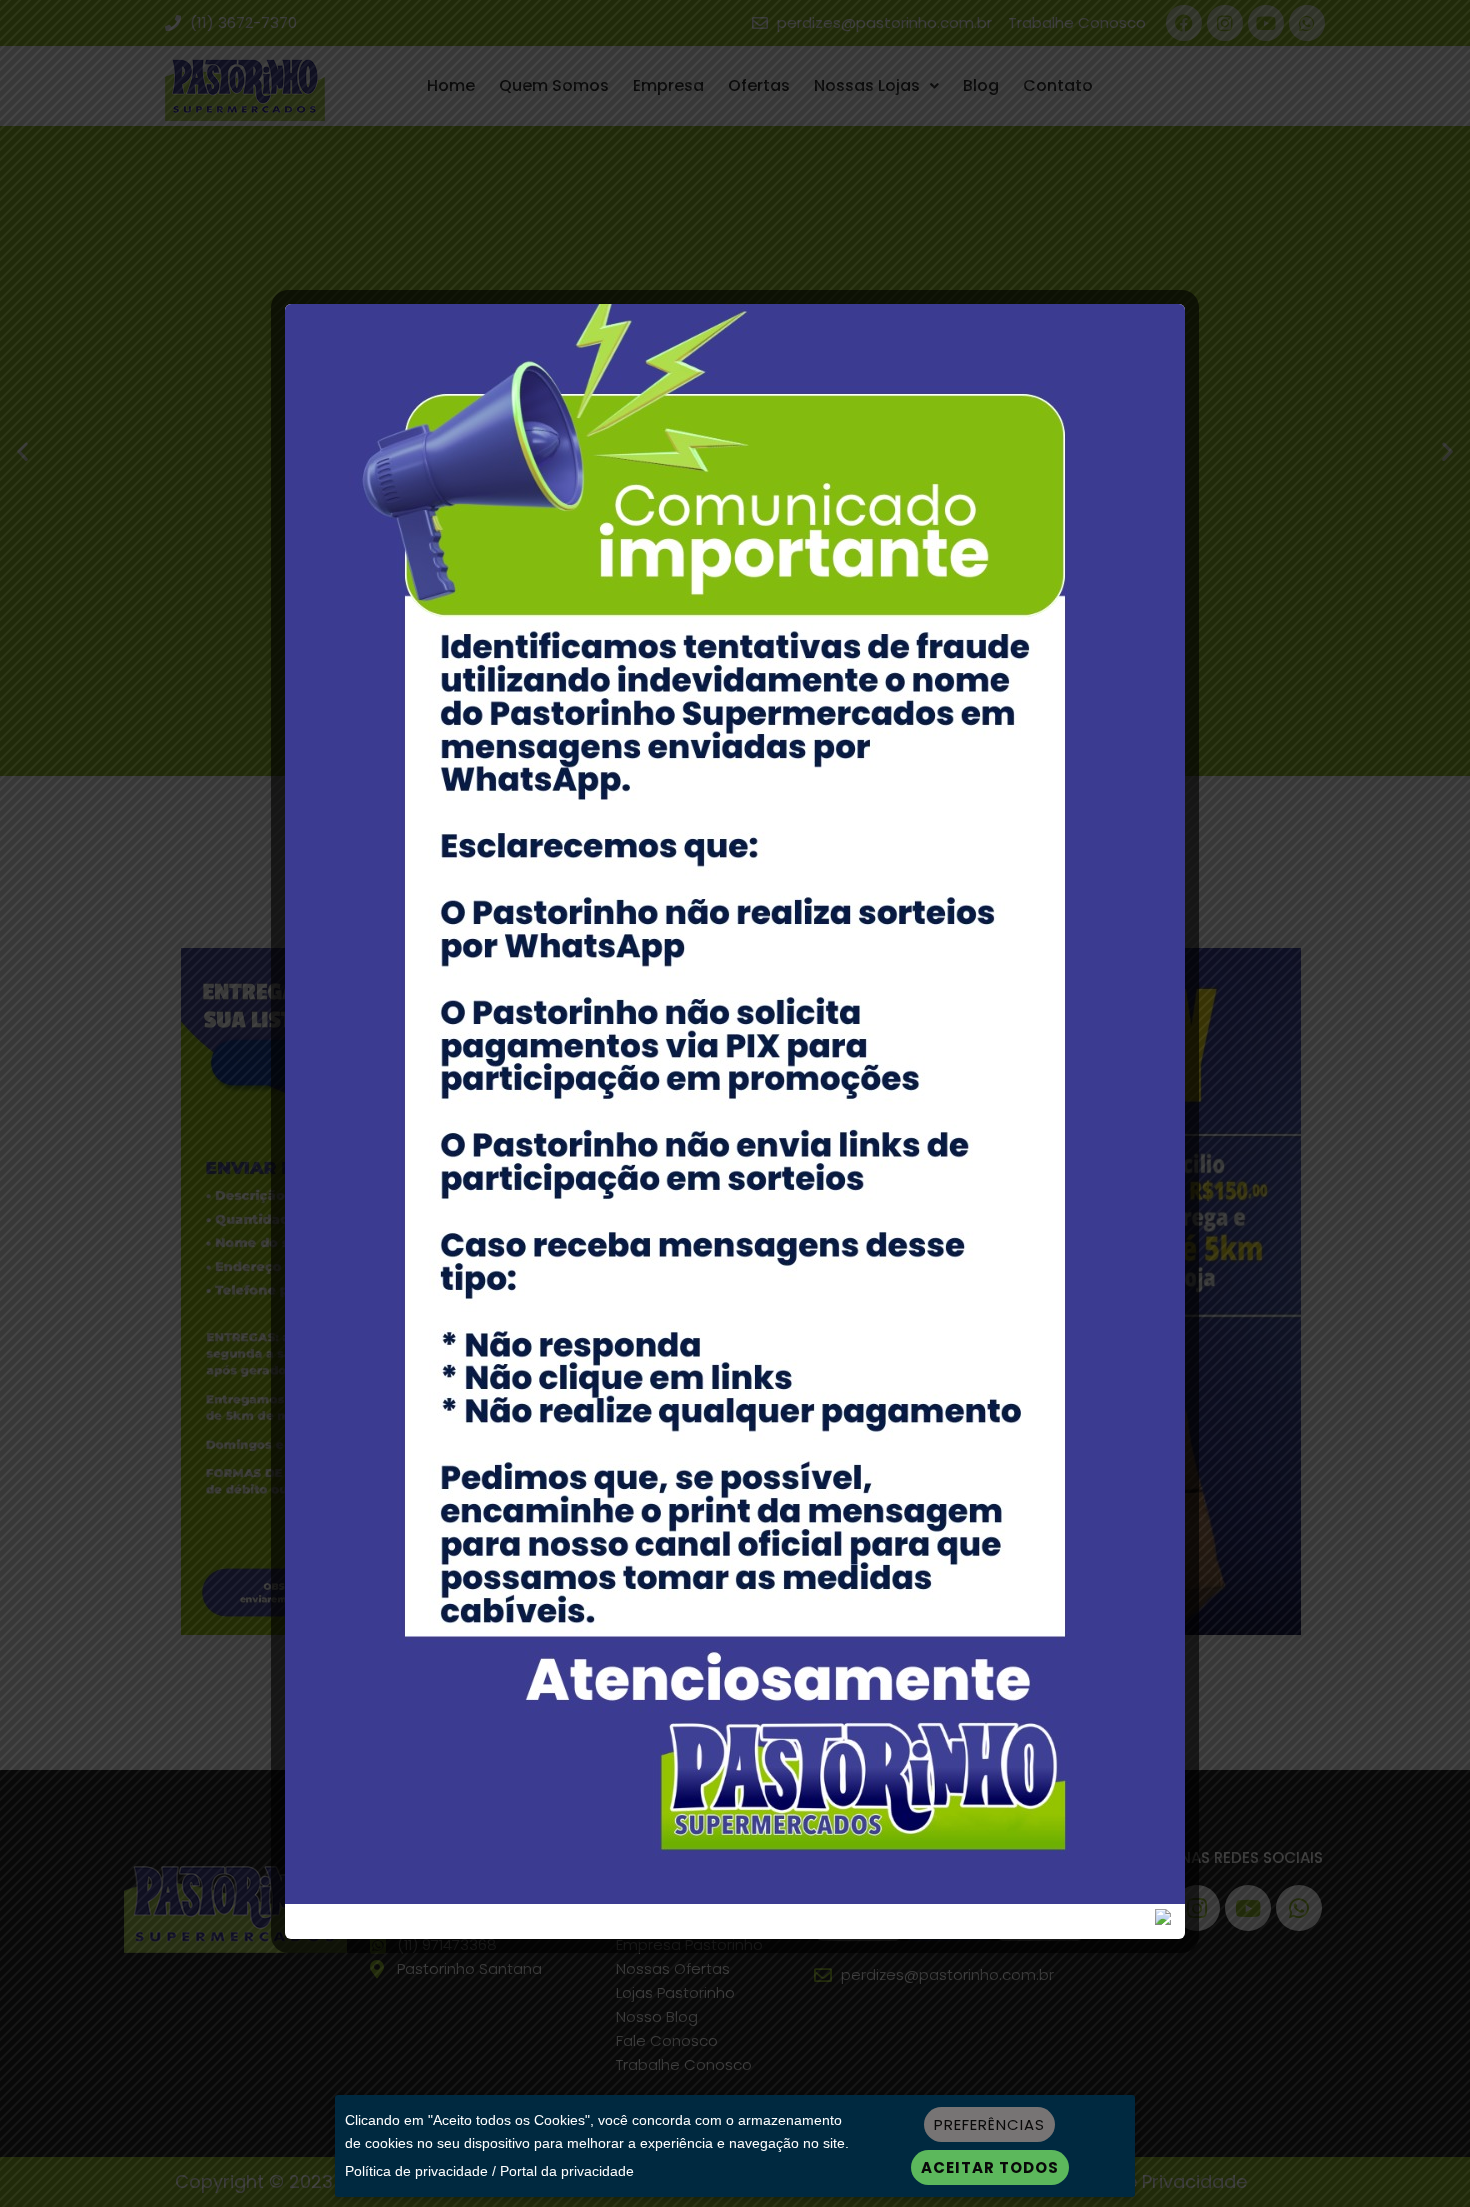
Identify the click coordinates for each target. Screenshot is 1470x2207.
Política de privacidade (416, 2171)
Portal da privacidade (567, 2171)
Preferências (989, 2124)
